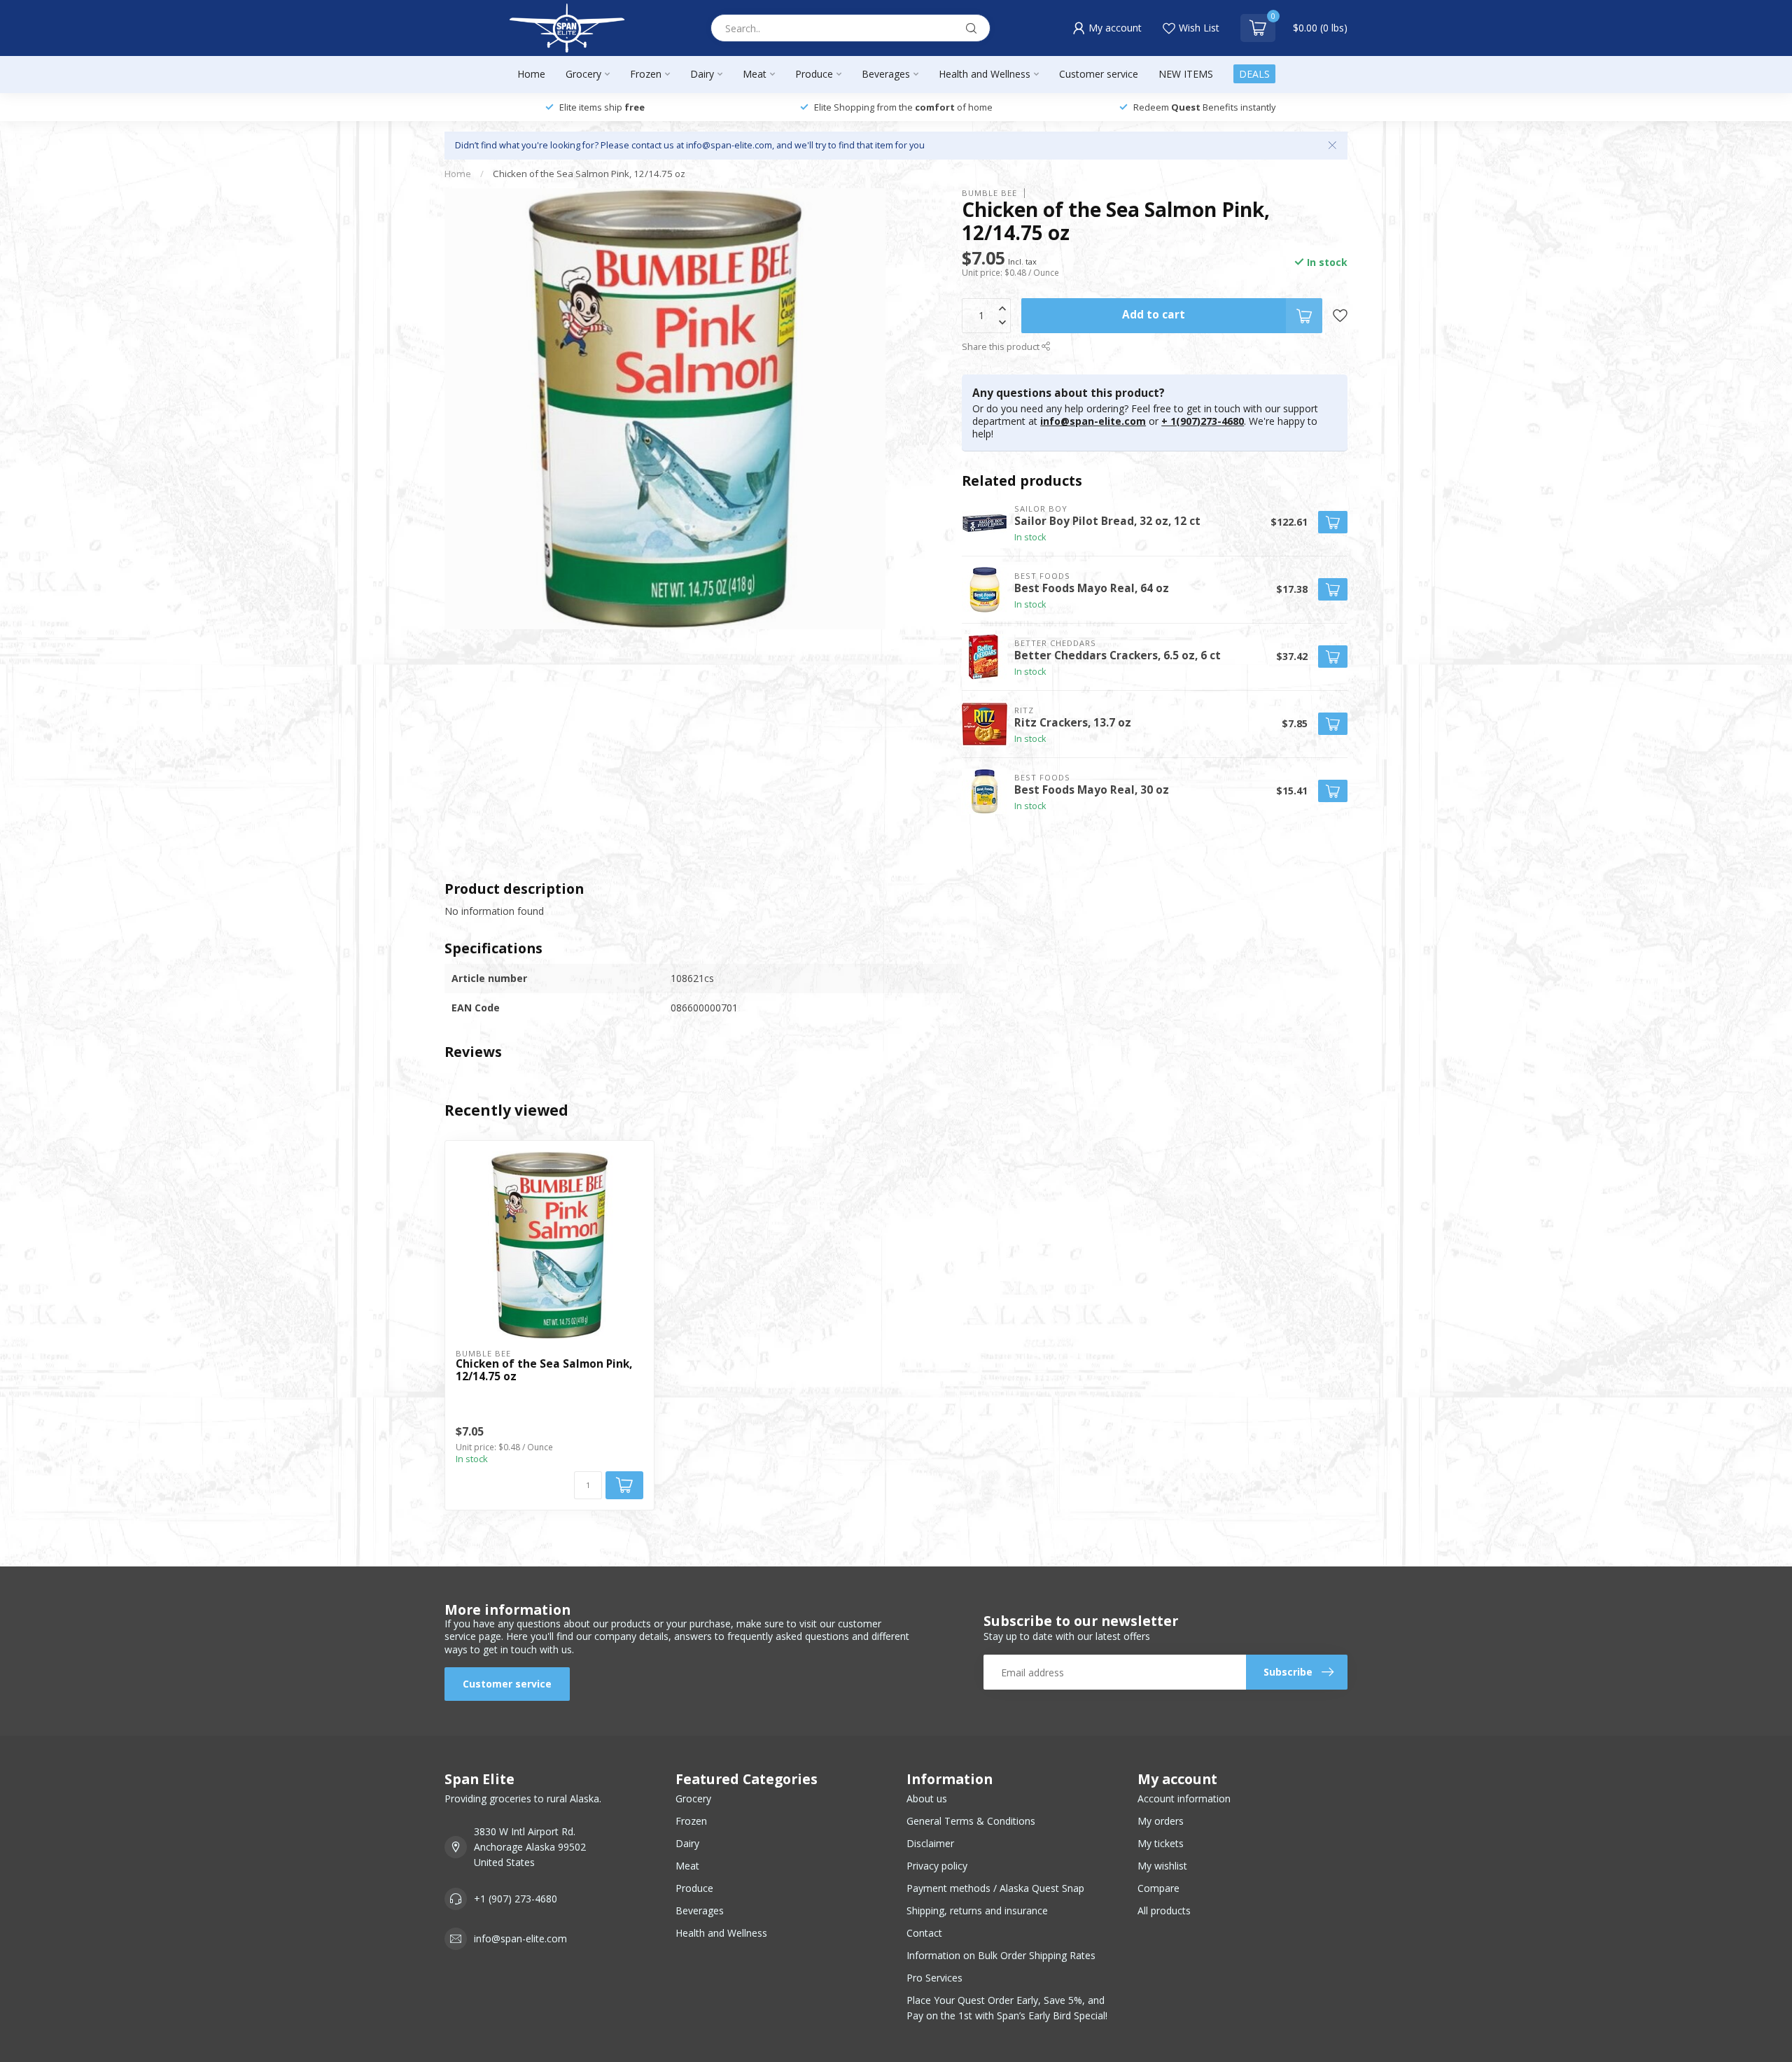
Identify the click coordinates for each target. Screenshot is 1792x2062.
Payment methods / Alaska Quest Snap (995, 1888)
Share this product (1002, 347)
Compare (1158, 1888)
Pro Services (934, 1978)
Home (531, 74)
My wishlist (1162, 1866)
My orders (1161, 1821)
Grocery (583, 74)
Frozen (646, 74)
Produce (814, 74)
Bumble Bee (989, 193)
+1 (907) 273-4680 (516, 1899)
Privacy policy (937, 1866)
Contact (924, 1933)
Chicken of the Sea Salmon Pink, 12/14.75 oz (589, 174)
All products (1164, 1910)
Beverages (886, 74)
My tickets (1161, 1843)
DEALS (1254, 74)
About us (927, 1798)
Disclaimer (930, 1843)
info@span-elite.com (1093, 421)
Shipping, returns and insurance (977, 1910)
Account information (1184, 1798)
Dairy (702, 74)
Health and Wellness (985, 74)
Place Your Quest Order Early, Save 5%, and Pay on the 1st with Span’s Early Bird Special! (1007, 2008)
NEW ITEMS (1186, 74)
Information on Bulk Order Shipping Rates (1001, 1955)
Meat (755, 74)
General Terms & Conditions (971, 1821)
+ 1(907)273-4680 (1203, 421)
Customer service (1099, 74)
